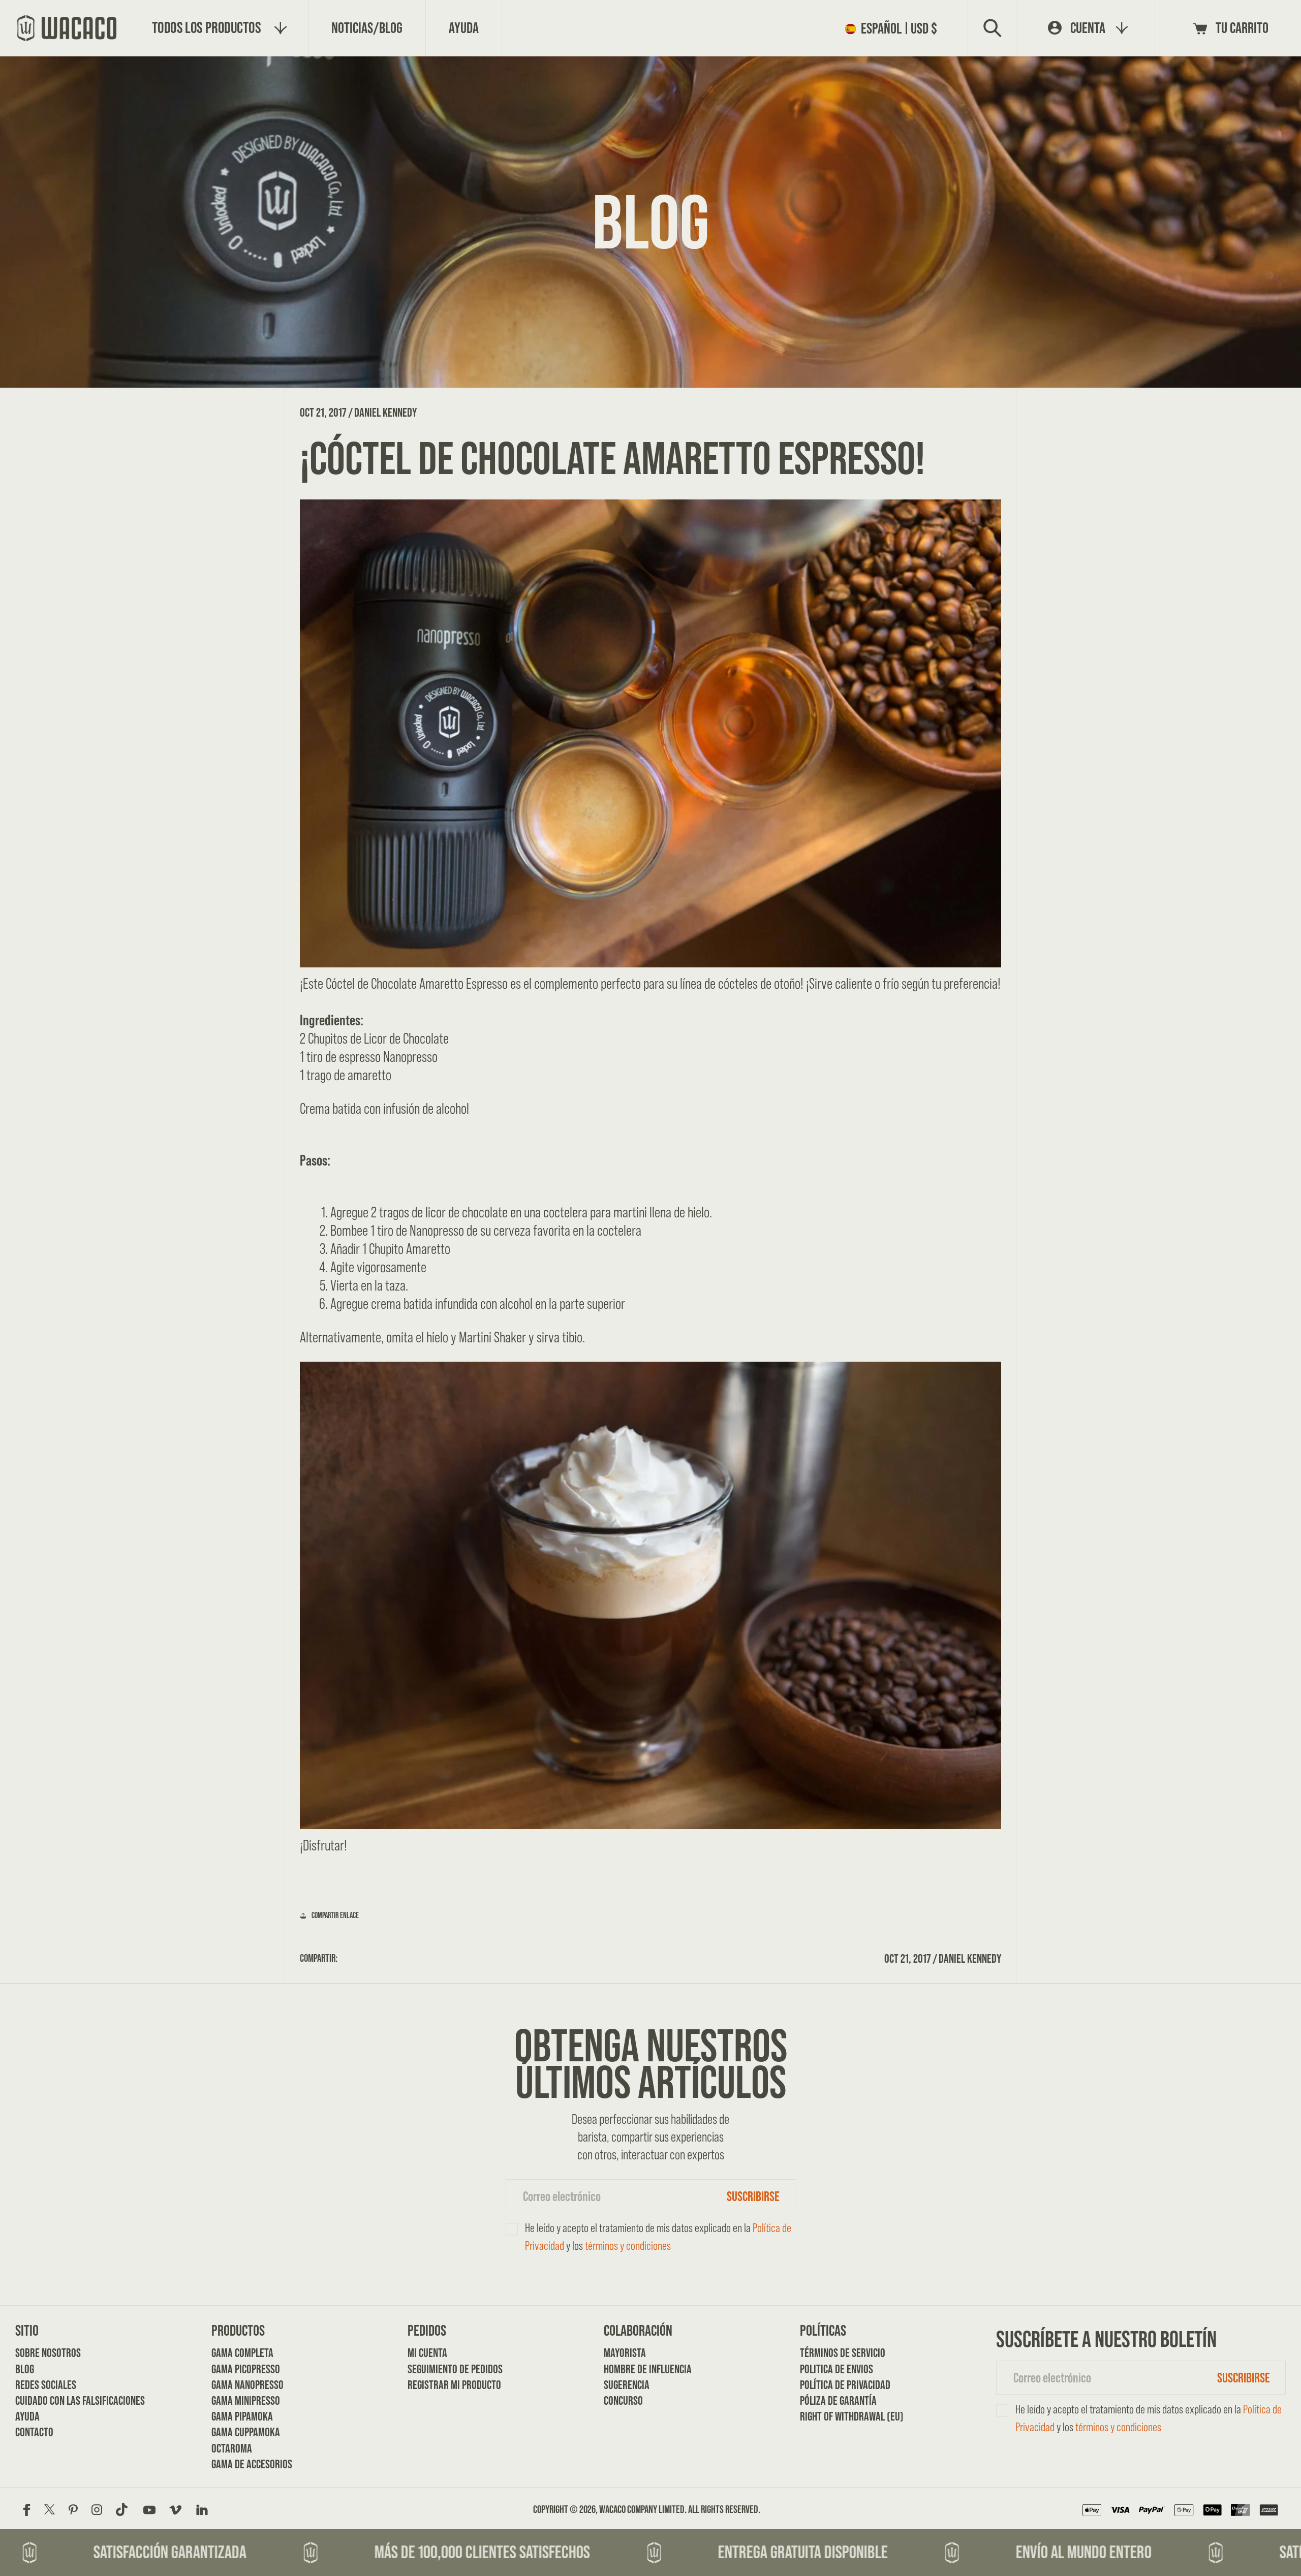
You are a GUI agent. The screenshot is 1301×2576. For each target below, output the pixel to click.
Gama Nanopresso (246, 2385)
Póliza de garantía (834, 2400)
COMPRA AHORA (650, 1888)
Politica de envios (834, 2369)
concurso (623, 2400)
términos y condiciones (628, 2245)
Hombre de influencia (638, 2369)
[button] (894, 28)
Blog (25, 2369)
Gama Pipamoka (242, 2416)
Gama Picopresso (246, 2369)
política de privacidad (834, 2385)
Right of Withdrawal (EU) (834, 2416)
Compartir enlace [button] (335, 1915)
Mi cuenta (427, 2353)
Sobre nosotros (48, 2353)
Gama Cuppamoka (246, 2432)
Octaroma (232, 2448)
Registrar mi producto (442, 2385)
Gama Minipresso (246, 2400)
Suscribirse (753, 2196)
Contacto (34, 2432)
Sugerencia (627, 2385)
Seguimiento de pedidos (442, 2369)
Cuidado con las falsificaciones (50, 2400)
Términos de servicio (834, 2353)
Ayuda (27, 2416)
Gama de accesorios (246, 2464)
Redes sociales (46, 2385)
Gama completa (242, 2353)
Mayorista (625, 2353)
